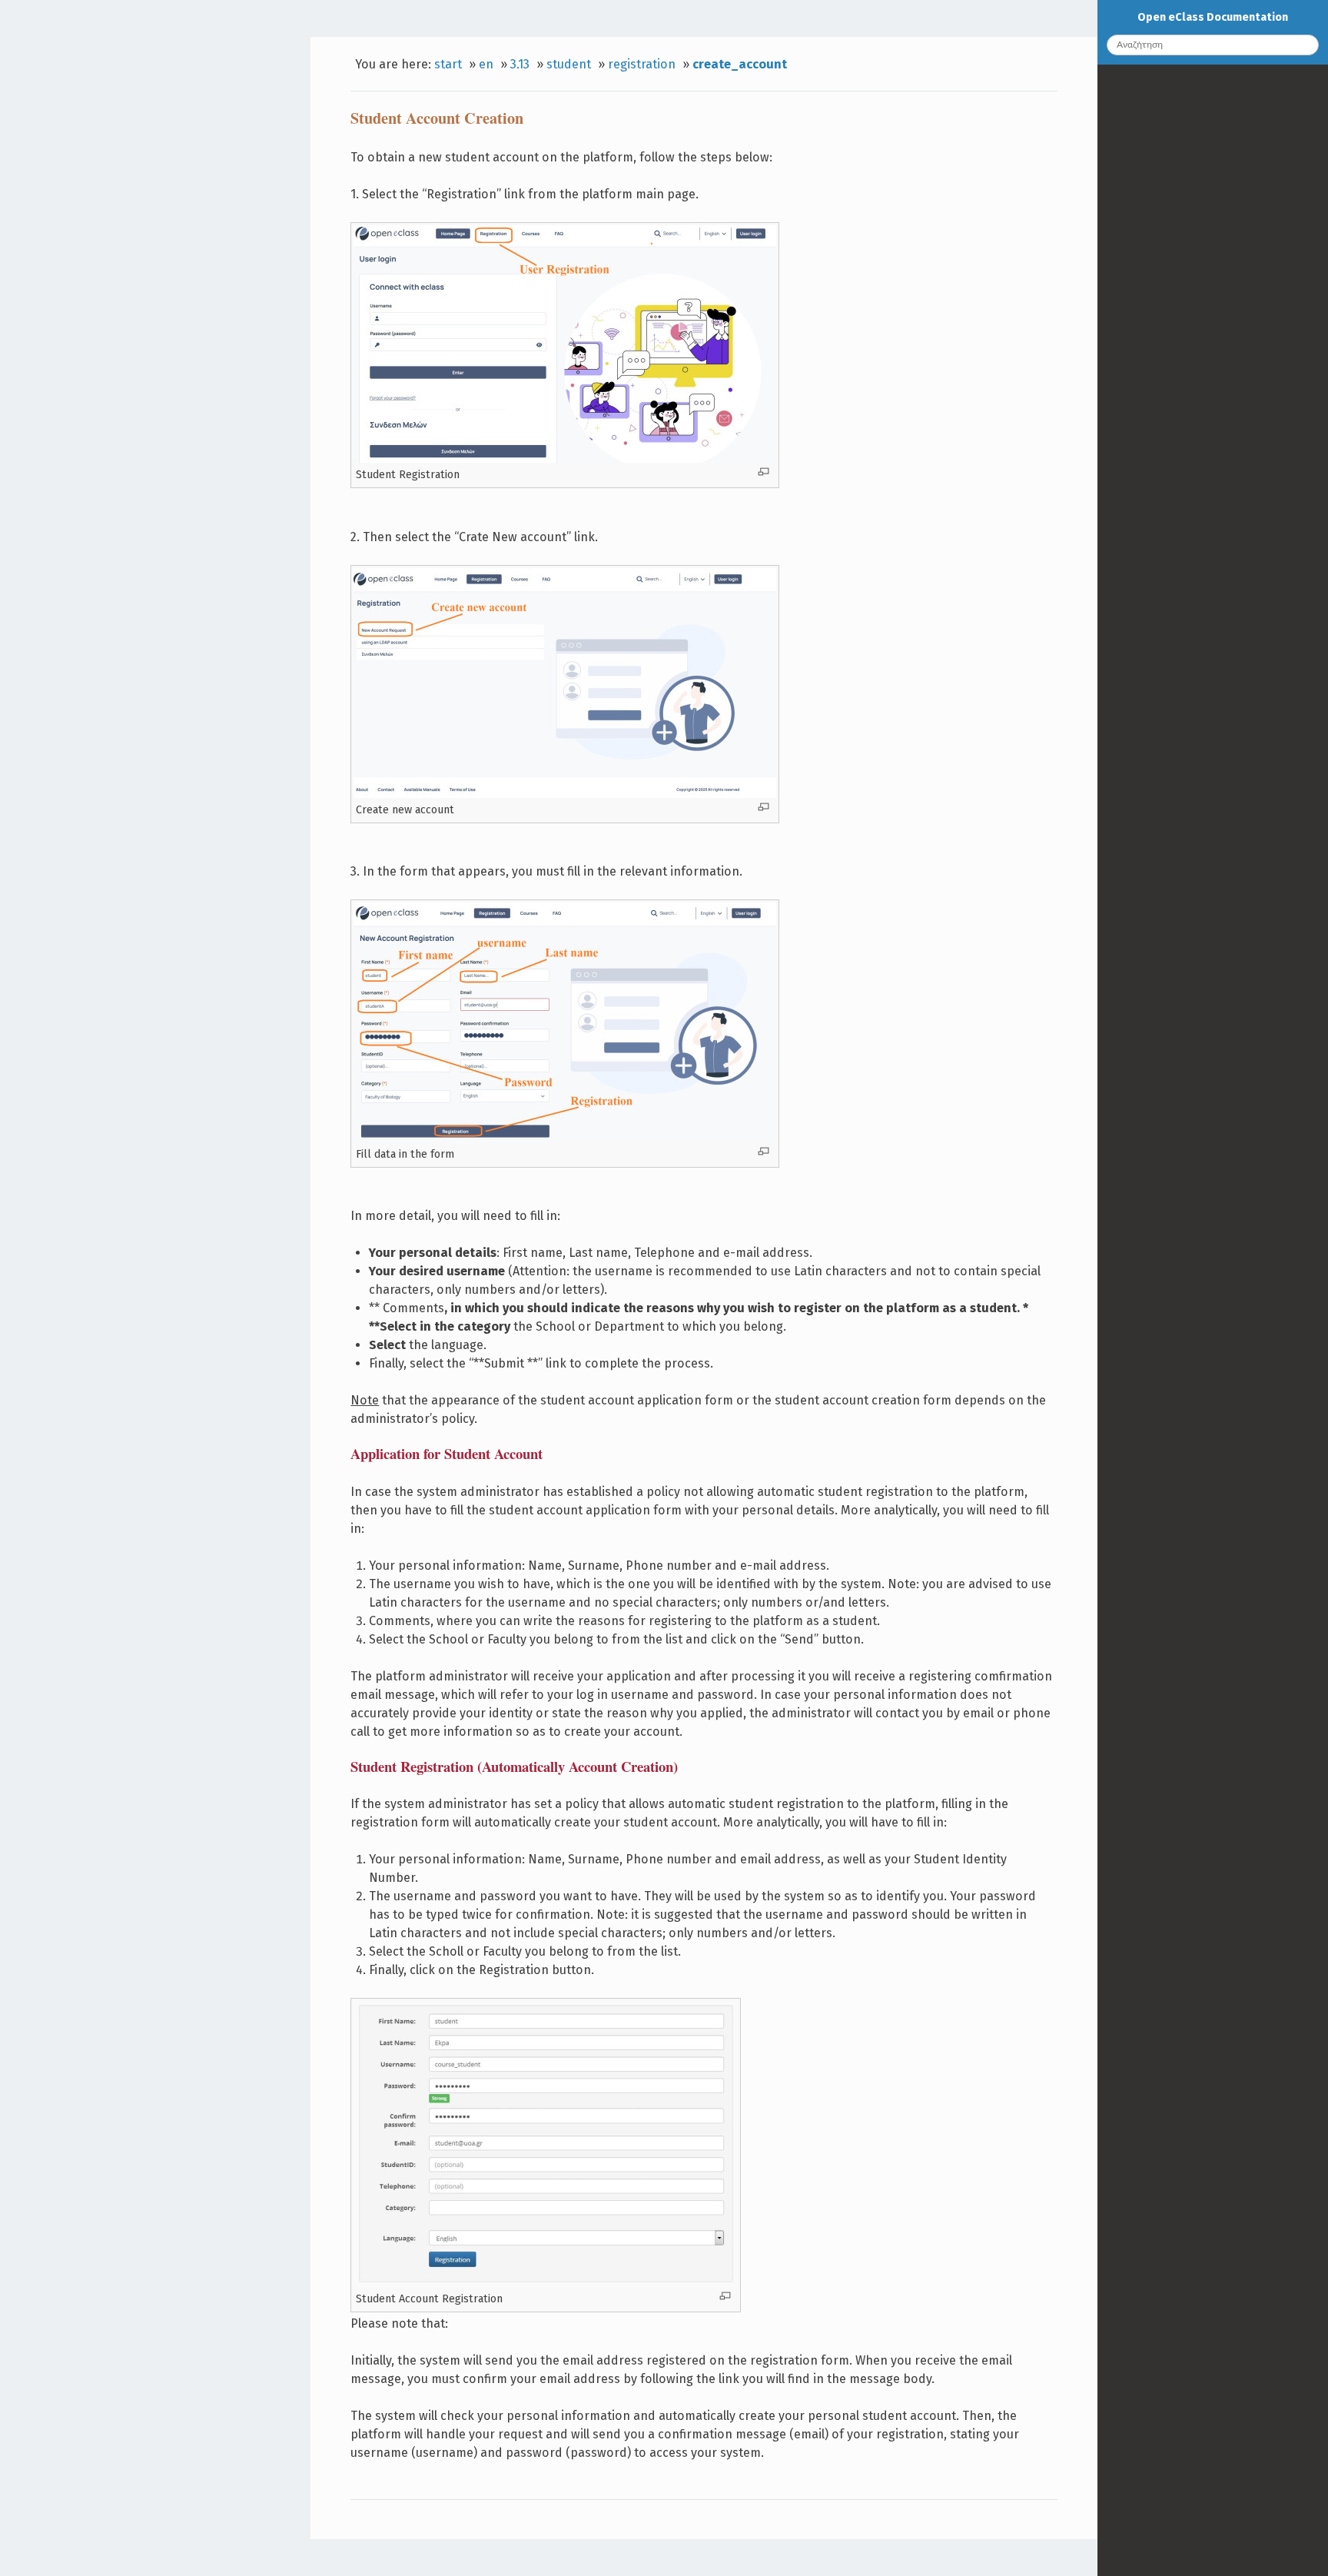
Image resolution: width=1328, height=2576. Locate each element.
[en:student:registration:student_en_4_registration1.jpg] (565, 459)
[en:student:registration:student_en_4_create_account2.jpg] (565, 1138)
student (569, 64)
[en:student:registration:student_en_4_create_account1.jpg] (565, 794)
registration (642, 64)
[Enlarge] (764, 472)
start (448, 64)
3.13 (520, 64)
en (486, 64)
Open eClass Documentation (1213, 17)
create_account (740, 64)
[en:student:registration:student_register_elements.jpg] (546, 2283)
